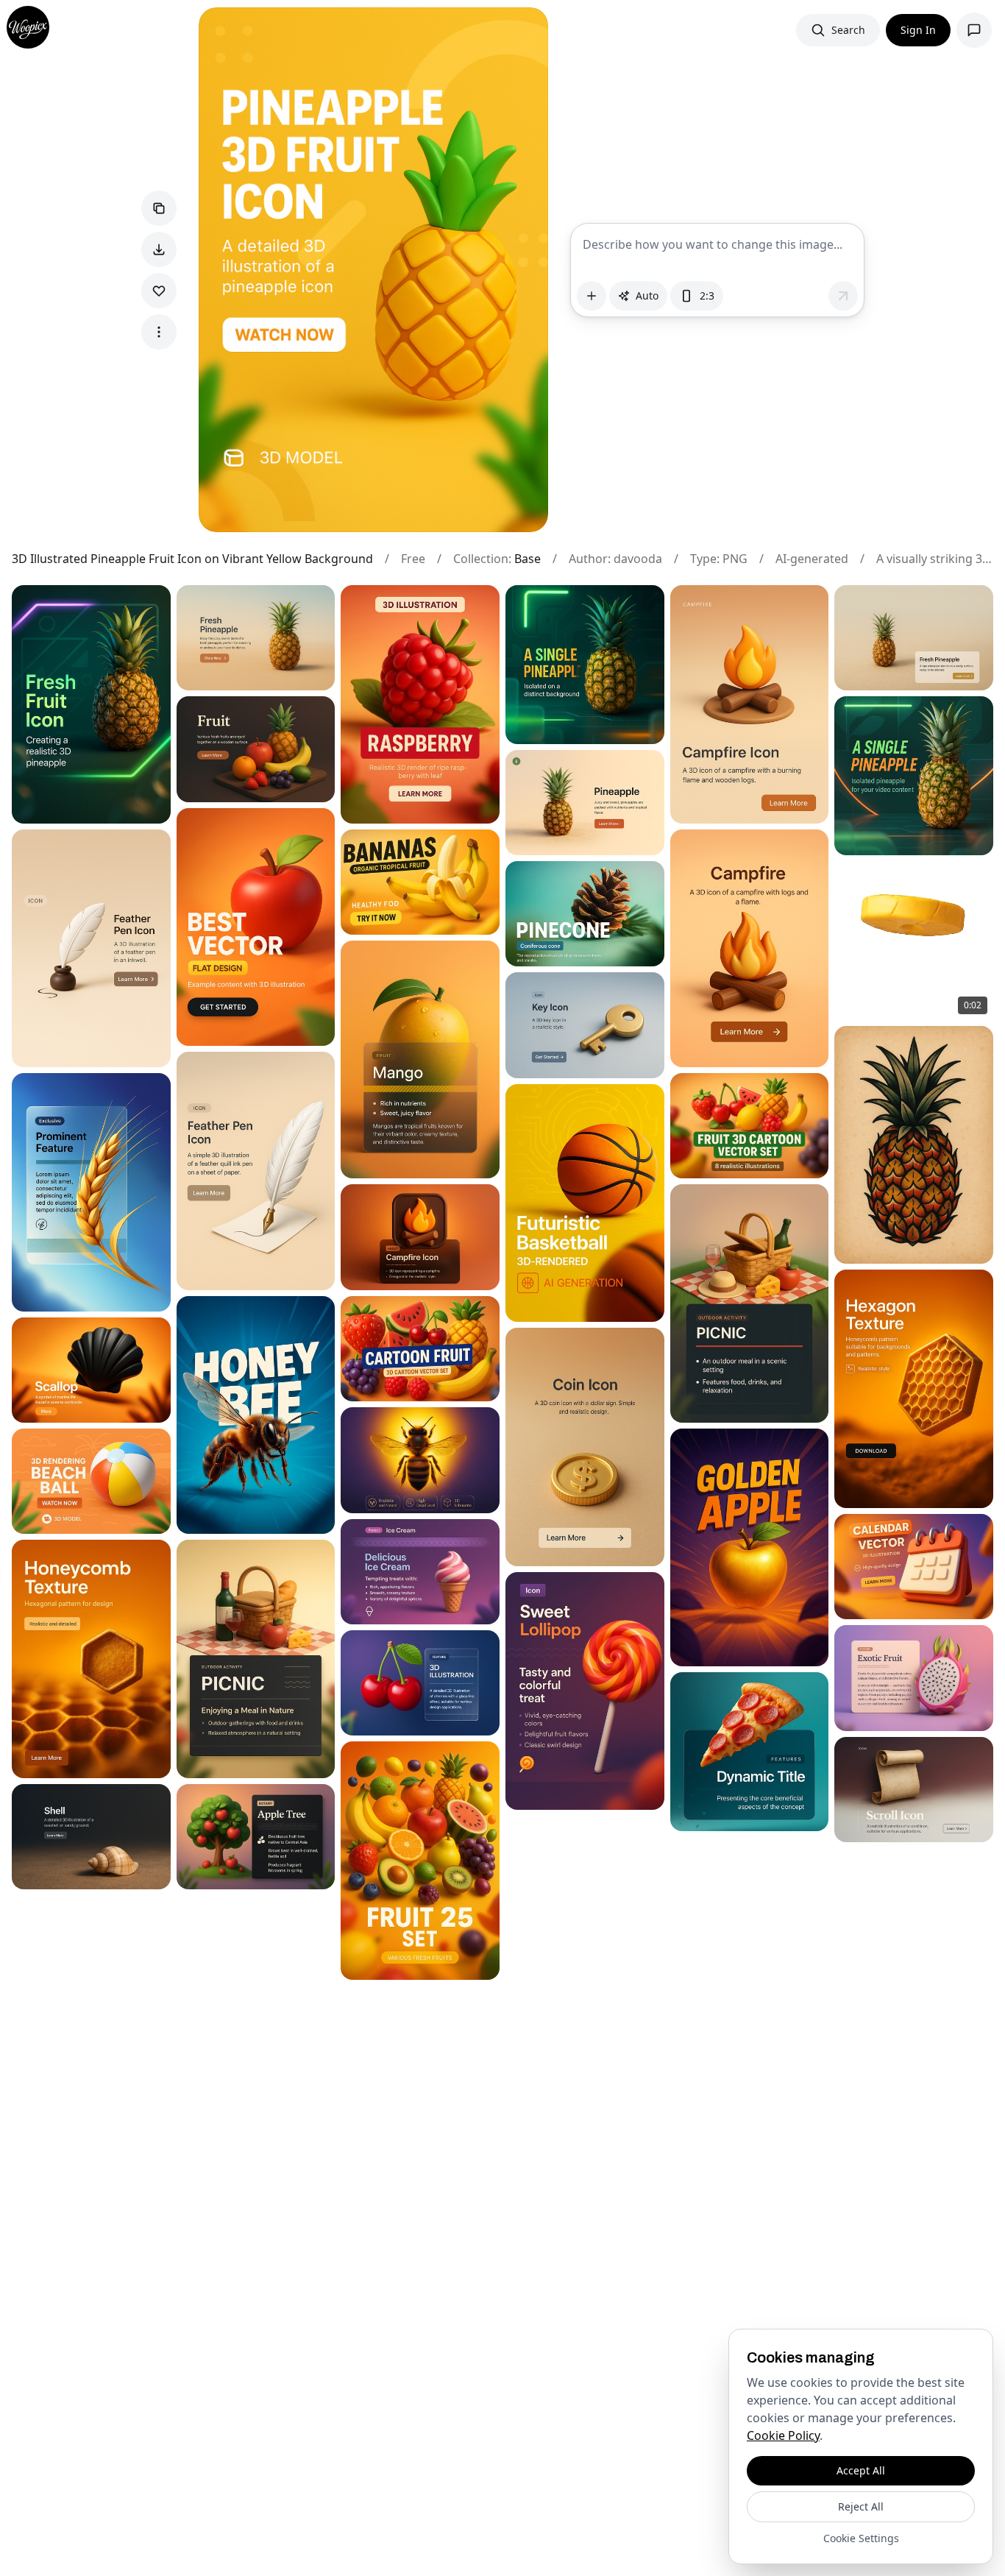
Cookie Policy (783, 2435)
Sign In (918, 30)
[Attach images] (592, 296)
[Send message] (843, 296)
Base (528, 559)
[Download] (159, 250)
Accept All (861, 2470)
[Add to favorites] (159, 291)
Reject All (861, 2506)
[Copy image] (159, 208)
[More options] (159, 332)
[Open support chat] (974, 30)
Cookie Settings (861, 2538)
